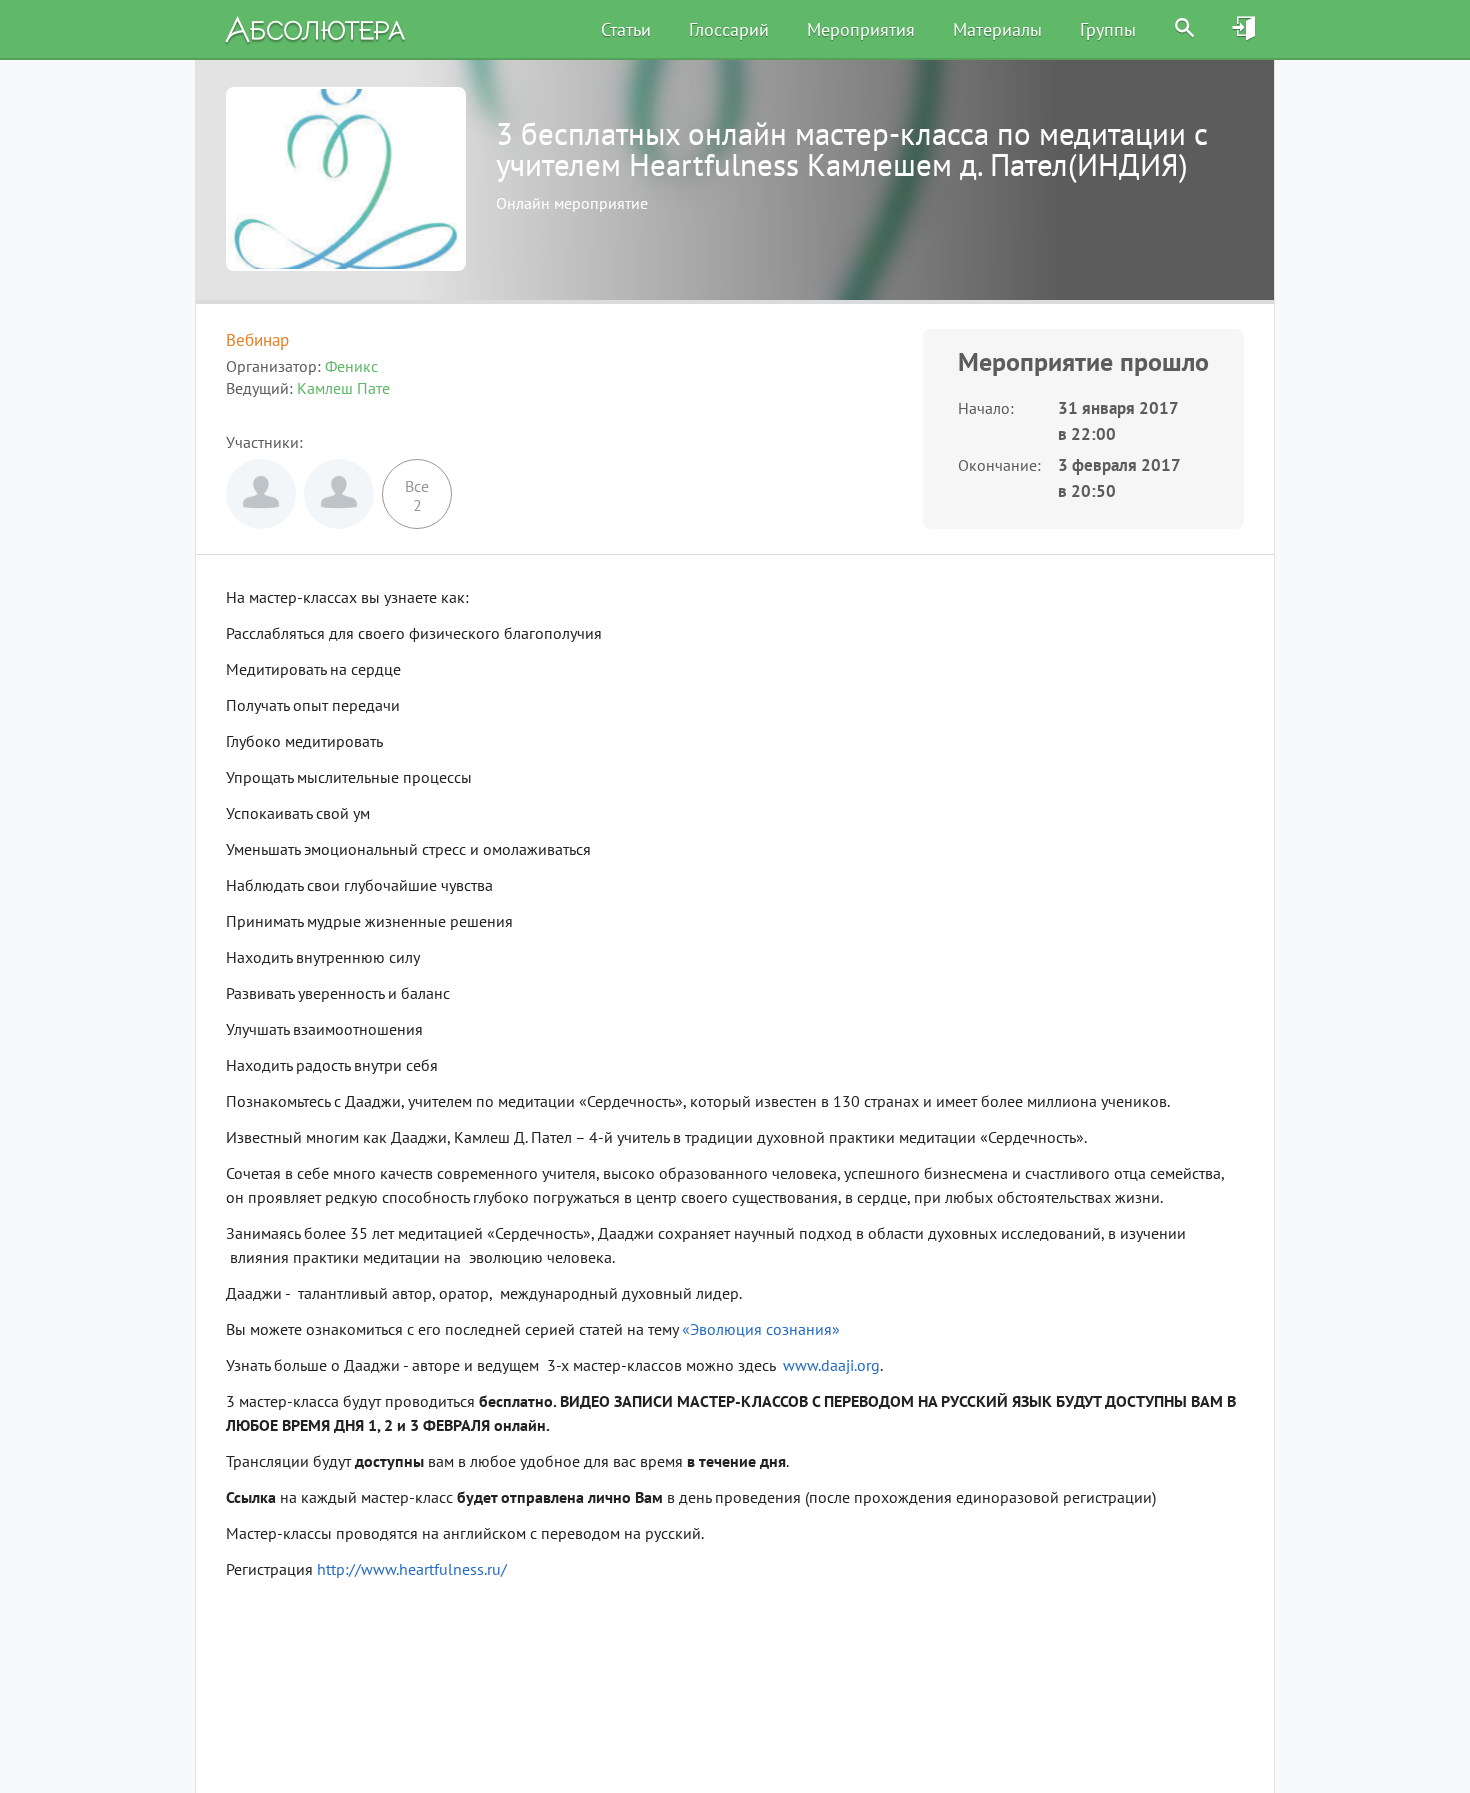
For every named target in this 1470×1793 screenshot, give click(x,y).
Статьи (626, 29)
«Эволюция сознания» (761, 1329)
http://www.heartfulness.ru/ (412, 1569)
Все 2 (417, 495)
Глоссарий (729, 29)
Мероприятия (861, 29)
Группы (1108, 29)
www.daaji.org (831, 1365)
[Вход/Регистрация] (1245, 29)
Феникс (351, 366)
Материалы (997, 29)
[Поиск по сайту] (1185, 29)
